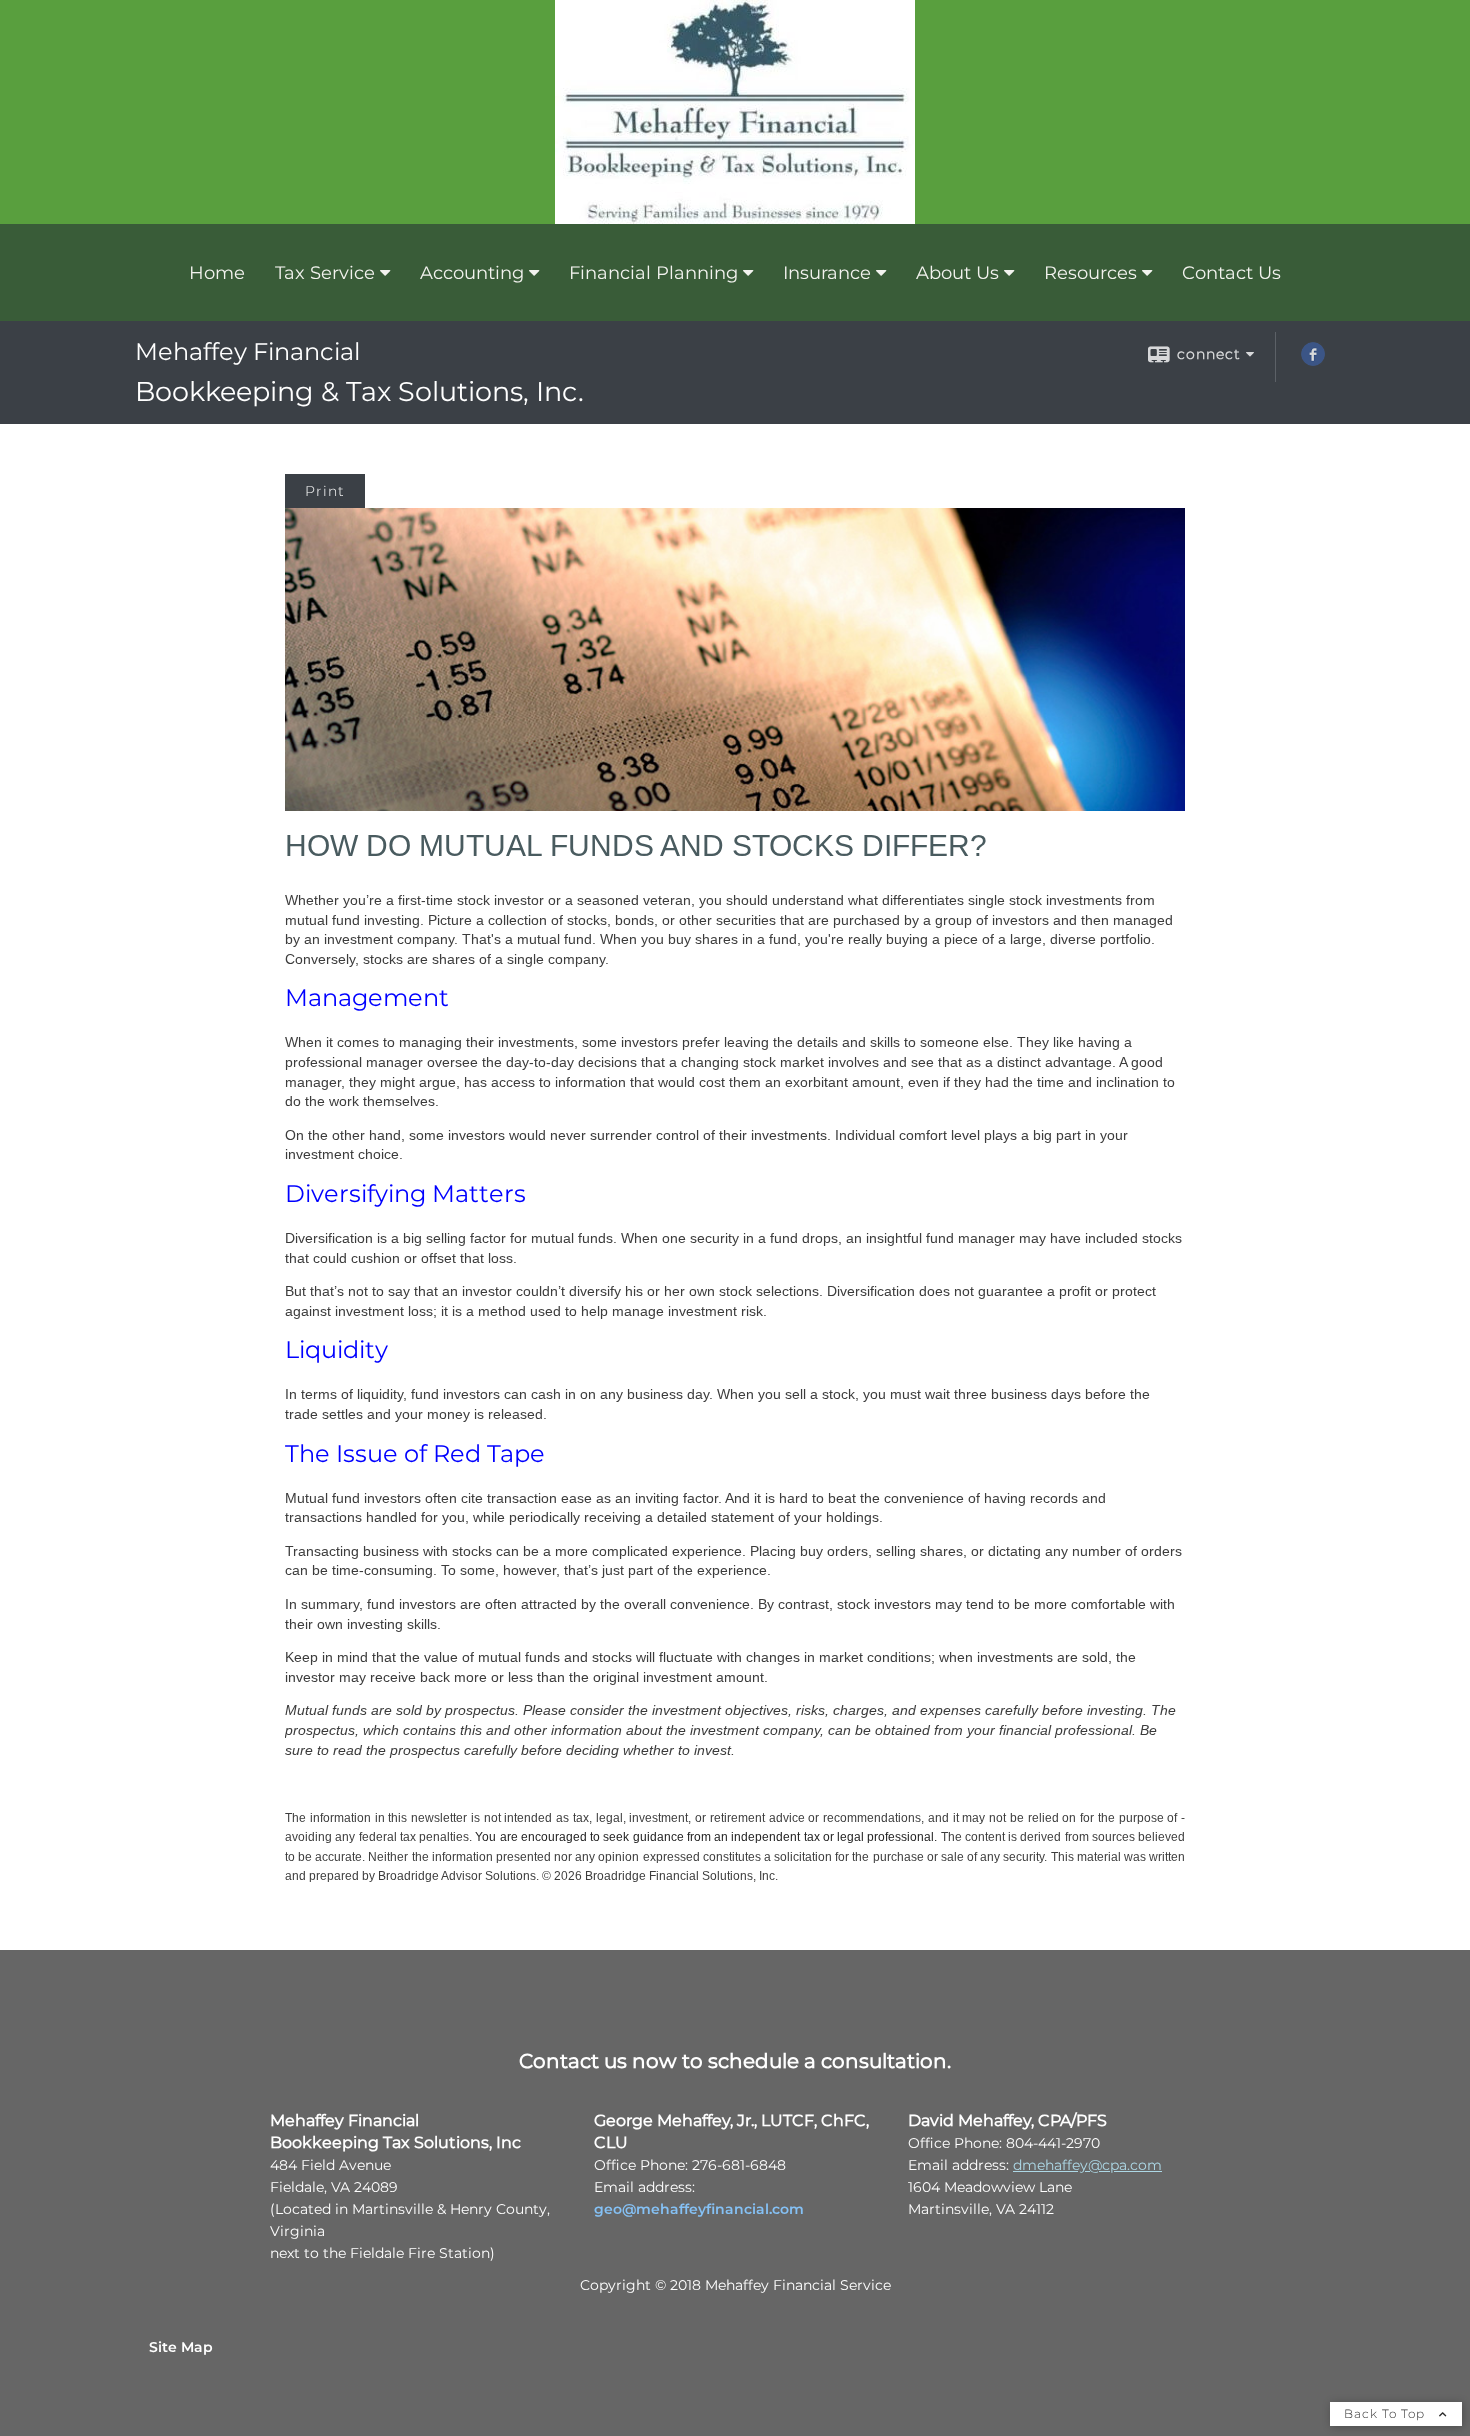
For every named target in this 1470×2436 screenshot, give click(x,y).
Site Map (181, 2347)
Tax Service (325, 273)
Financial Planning (653, 273)
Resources (1090, 273)
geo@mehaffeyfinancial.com (699, 2209)
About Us (957, 273)
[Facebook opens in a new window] (1313, 361)
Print (325, 491)
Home (217, 273)
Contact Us (1231, 273)
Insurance (827, 273)
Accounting (472, 273)
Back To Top (1386, 2413)
